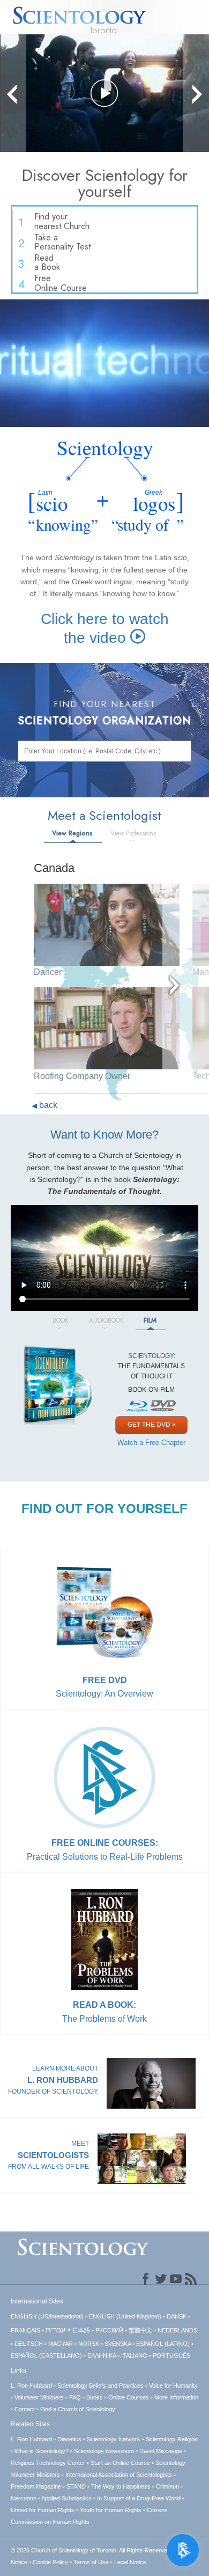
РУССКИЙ (109, 2330)
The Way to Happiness (121, 2486)
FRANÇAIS (25, 2330)
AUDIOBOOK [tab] (106, 1320)
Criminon (167, 2486)
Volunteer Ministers (39, 2397)
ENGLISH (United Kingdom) (125, 2316)
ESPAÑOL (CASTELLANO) (46, 2355)
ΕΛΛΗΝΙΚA (102, 2355)
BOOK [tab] (61, 1320)
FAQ (75, 2397)
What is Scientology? (42, 2451)
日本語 (81, 2330)
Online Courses (129, 2397)
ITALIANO (134, 2355)
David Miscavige (161, 2451)
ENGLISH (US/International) (47, 2316)
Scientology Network (114, 2439)
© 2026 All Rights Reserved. (92, 2550)
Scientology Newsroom (104, 2451)
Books (95, 2397)
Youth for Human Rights (111, 2510)
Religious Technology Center (48, 2463)
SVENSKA (118, 2344)
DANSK (177, 2316)
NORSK (89, 2344)
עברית (55, 2330)
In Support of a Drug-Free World (139, 2498)
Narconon (24, 2498)
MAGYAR (61, 2344)
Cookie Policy (50, 2562)
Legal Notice (130, 2562)
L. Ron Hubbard (31, 2386)
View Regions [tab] (72, 833)
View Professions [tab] (133, 833)
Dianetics (69, 2439)
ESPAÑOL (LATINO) (163, 2344)
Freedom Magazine (36, 2486)
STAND (76, 2486)
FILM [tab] (150, 1320)
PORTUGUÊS (171, 2355)
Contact (25, 2409)
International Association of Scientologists (119, 2475)
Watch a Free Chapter (151, 1443)
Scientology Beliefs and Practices (100, 2386)
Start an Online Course (120, 2463)
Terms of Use (91, 2562)
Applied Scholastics (66, 2498)
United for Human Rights (43, 2510)
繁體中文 (140, 2330)
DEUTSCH (29, 2344)
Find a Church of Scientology (78, 2409)
